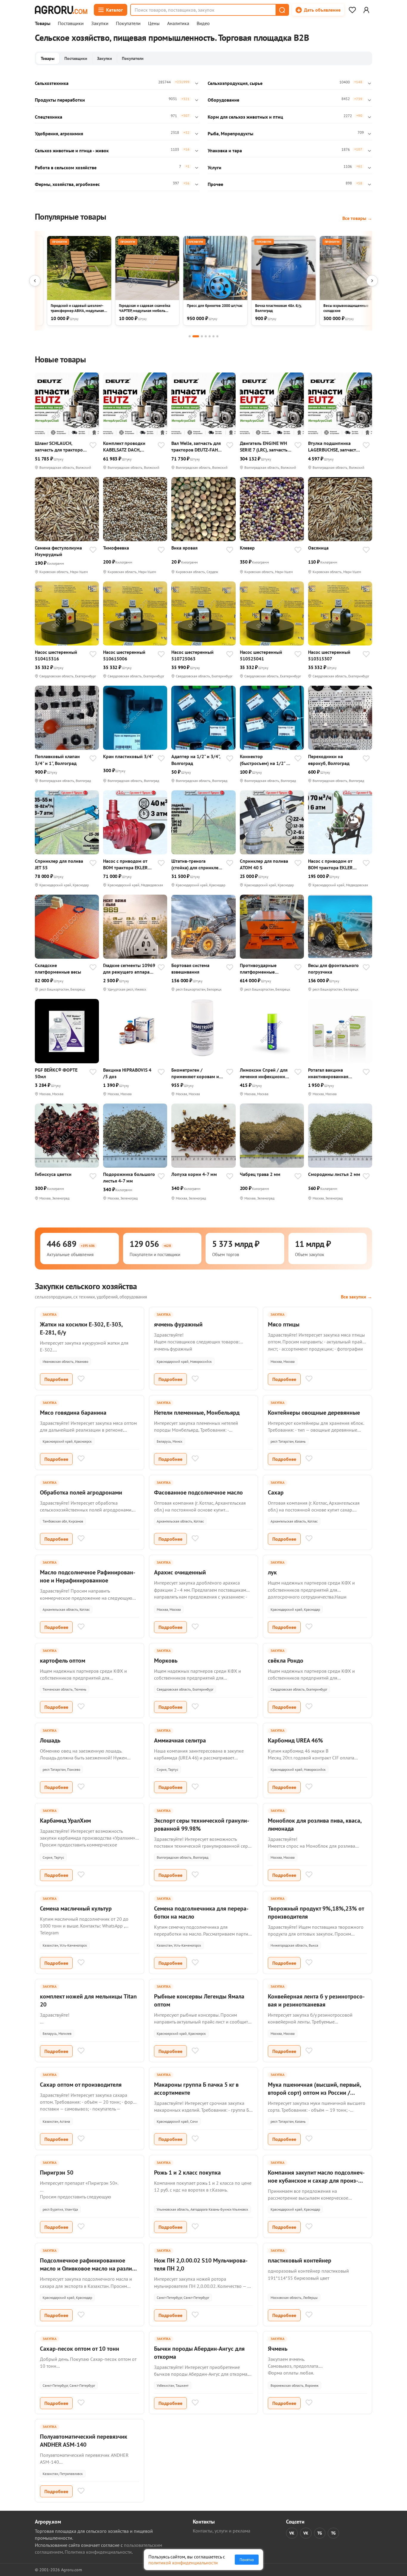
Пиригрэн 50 (57, 2172)
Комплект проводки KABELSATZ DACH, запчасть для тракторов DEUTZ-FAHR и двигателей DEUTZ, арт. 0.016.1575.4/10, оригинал (128, 447)
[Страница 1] (190, 336)
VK (292, 2533)
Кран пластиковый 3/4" (128, 756)
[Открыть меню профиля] (366, 10)
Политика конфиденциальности (98, 2552)
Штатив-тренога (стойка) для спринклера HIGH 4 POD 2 (197, 864)
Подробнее (56, 1379)
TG (320, 2533)
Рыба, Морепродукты (230, 134)
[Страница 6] (213, 336)
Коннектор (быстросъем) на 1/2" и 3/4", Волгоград (264, 760)
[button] (282, 10)
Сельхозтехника (52, 83)
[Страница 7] (217, 336)
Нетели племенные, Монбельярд (197, 1413)
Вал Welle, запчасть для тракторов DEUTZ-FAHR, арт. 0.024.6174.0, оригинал (196, 447)
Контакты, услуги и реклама (222, 2531)
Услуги (215, 167)
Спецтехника (49, 117)
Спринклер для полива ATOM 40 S (264, 864)
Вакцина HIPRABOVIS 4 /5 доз (127, 1073)
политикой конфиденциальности (183, 2563)
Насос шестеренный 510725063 (192, 655)
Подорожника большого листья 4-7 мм (129, 1177)
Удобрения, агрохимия (59, 134)
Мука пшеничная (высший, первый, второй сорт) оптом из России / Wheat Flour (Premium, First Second (314, 2093)
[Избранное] (352, 10)
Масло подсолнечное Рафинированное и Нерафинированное (88, 1576)
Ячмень (278, 2349)
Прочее (215, 184)
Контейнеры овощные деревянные (314, 1413)
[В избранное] (93, 446)
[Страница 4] (206, 336)
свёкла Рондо (286, 1661)
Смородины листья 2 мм (334, 1174)
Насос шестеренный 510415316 (56, 655)
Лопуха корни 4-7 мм (194, 1174)
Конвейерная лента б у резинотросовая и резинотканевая (316, 2000)
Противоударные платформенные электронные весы (259, 969)
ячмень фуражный (178, 1324)
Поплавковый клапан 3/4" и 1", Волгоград (57, 760)
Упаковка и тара (225, 150)
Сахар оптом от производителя (81, 2085)
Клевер (247, 548)
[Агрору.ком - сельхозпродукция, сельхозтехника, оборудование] (61, 10)
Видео (203, 24)
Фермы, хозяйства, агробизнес (67, 184)
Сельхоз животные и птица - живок (72, 150)
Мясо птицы (284, 1324)
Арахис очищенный (180, 1572)
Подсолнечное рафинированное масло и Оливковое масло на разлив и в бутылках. (87, 2268)
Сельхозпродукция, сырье (235, 83)
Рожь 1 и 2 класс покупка (187, 2172)
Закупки (100, 24)
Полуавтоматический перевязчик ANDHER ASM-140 (84, 2441)
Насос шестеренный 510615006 (124, 655)
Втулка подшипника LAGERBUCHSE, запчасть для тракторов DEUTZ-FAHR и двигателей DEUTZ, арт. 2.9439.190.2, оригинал (333, 447)
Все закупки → (356, 1297)
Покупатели (128, 24)
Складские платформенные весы (58, 969)
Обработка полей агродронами (81, 1492)
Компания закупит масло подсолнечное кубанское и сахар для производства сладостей (316, 2181)
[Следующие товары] (372, 281)
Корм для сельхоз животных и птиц (245, 117)
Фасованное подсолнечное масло (198, 1492)
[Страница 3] (202, 336)
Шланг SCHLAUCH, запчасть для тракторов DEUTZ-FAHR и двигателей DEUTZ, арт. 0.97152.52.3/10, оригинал (60, 447)
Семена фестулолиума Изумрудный (58, 551)
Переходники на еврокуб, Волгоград (329, 760)
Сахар (276, 1492)
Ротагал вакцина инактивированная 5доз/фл (328, 1073)
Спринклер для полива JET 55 (59, 864)
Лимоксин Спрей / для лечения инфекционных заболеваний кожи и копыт (265, 1073)
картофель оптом (63, 1661)
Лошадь (50, 1740)
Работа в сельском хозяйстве (66, 167)
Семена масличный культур (76, 1908)
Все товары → (357, 218)
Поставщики (71, 24)
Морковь (166, 1661)
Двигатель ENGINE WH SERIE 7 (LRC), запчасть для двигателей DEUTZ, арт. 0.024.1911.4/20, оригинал (264, 447)
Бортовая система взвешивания (190, 969)
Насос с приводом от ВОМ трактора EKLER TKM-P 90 (330, 864)
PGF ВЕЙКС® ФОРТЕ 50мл (56, 1073)
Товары (43, 24)
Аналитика (178, 24)
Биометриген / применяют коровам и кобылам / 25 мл (195, 1073)
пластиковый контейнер (300, 2260)
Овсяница (318, 548)
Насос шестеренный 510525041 (261, 655)
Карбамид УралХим (65, 1821)
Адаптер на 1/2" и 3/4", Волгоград (196, 760)
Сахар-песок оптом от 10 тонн (80, 2349)
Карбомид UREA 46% (295, 1740)
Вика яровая (184, 548)
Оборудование (223, 100)
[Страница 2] (196, 336)
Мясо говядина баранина (73, 1413)
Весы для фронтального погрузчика (333, 969)
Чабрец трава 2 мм (260, 1174)
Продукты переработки (60, 100)
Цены (154, 24)
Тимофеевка (116, 548)
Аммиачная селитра (180, 1740)
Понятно (247, 2560)
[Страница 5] (210, 336)
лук (272, 1572)
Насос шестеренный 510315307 (329, 655)
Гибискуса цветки (53, 1174)
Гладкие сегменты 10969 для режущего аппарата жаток (129, 969)
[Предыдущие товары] (35, 281)
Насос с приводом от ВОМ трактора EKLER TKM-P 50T (125, 864)
